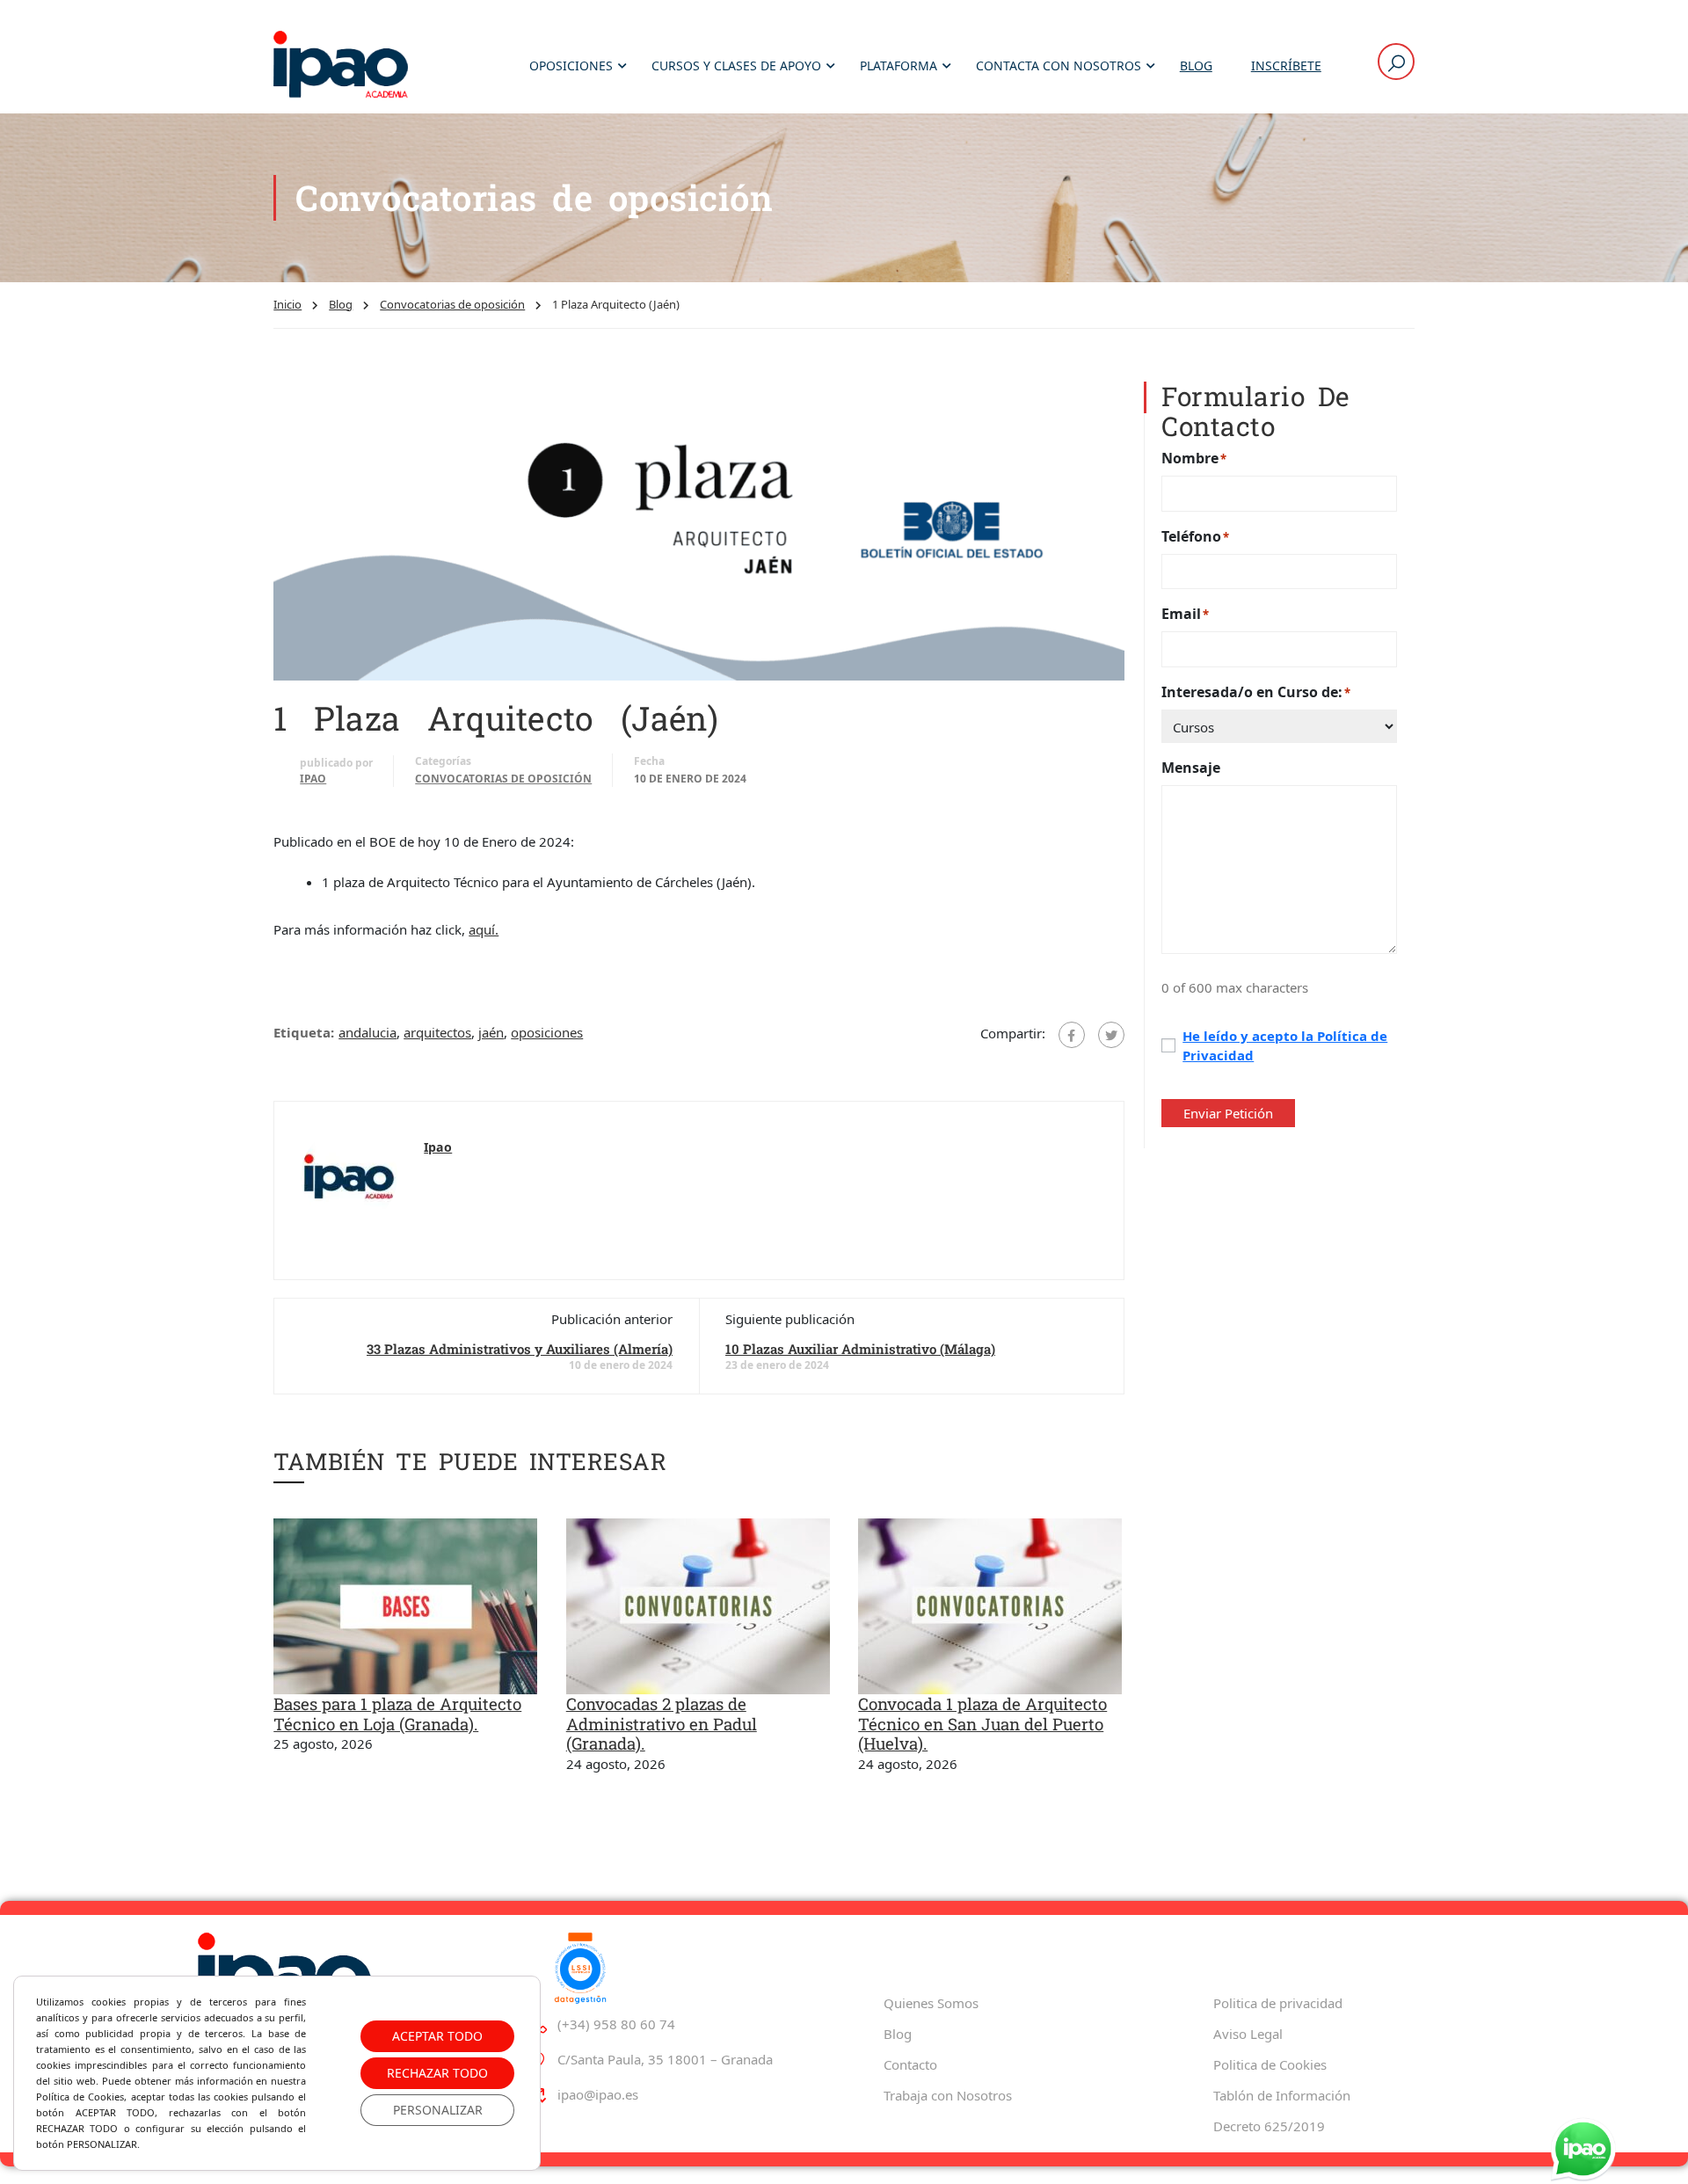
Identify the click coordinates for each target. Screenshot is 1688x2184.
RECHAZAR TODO (437, 2073)
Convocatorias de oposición (452, 304)
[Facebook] (1072, 1035)
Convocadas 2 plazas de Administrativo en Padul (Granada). (662, 1723)
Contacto (910, 2064)
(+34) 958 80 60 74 (616, 2024)
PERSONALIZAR (438, 2110)
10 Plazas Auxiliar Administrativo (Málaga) (860, 1349)
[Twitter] (1111, 1035)
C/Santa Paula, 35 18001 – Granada (665, 2059)
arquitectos (437, 1032)
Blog (1196, 66)
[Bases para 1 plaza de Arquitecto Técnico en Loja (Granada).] (405, 1605)
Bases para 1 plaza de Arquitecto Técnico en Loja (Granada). (397, 1714)
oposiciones (547, 1032)
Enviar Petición (1228, 1113)
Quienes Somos (931, 2003)
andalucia (367, 1032)
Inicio (287, 304)
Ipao (313, 779)
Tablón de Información (1282, 2095)
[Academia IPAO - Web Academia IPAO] (341, 66)
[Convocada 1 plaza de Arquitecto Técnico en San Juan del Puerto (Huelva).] (990, 1605)
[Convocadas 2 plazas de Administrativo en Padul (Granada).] (698, 1605)
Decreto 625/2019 (1269, 2126)
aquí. (484, 929)
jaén (491, 1032)
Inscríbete (1286, 66)
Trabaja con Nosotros (948, 2095)
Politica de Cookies (1270, 2064)
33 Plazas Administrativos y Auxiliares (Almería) (520, 1349)
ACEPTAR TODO (437, 2036)
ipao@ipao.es (598, 2094)
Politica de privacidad (1278, 2003)
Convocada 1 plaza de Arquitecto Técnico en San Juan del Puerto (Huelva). (982, 1723)
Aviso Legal (1248, 2034)
